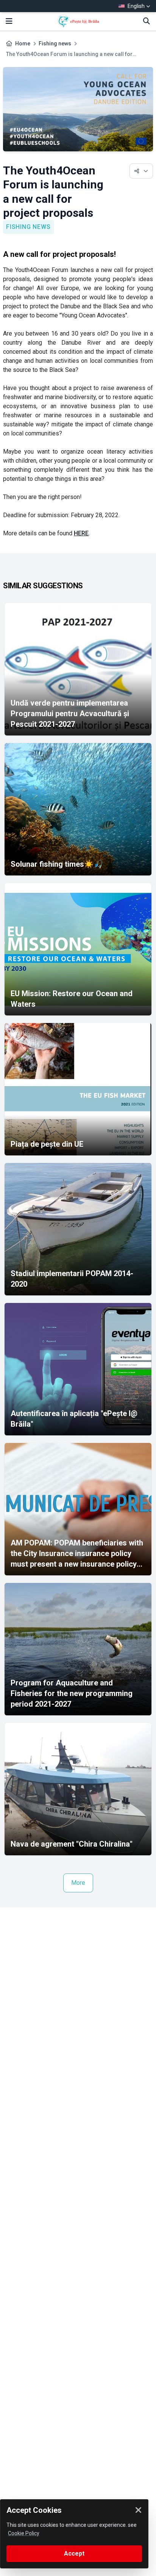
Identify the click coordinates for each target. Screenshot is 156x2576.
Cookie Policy (24, 2533)
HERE (81, 533)
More (78, 1883)
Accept (74, 2553)
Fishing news (55, 44)
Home (23, 44)
